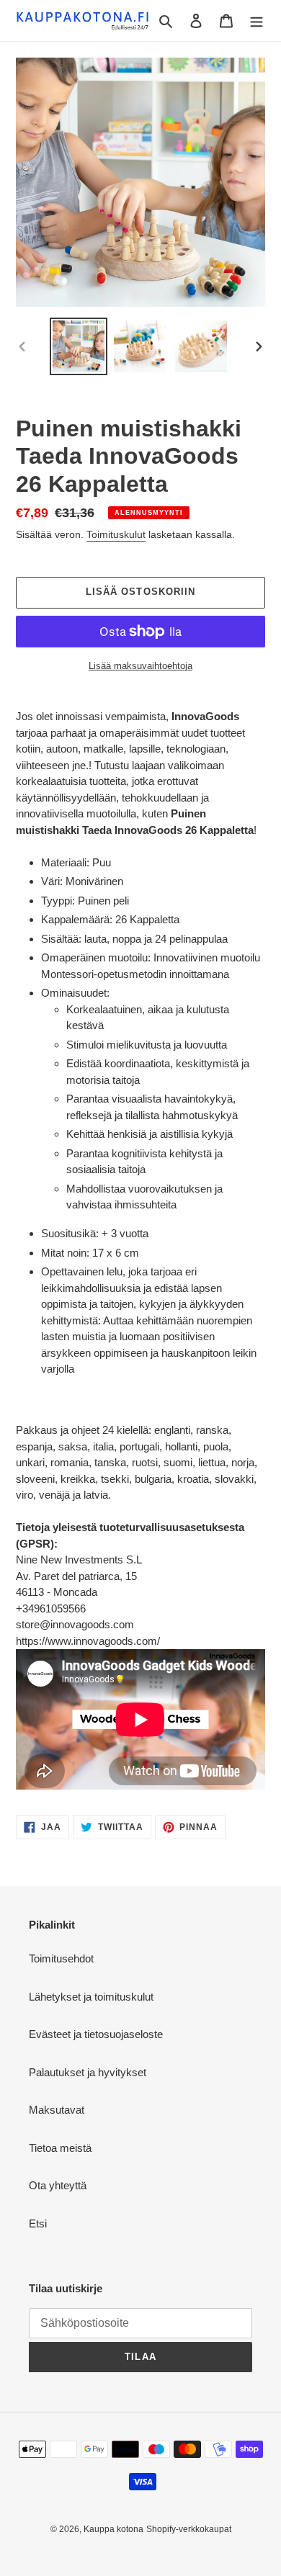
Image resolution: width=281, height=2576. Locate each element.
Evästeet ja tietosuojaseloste (96, 2034)
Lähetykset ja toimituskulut (91, 1997)
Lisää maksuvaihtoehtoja (140, 666)
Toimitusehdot (61, 1958)
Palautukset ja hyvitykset (88, 2072)
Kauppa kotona (113, 2529)
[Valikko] (257, 21)
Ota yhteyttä (58, 2185)
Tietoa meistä (60, 2148)
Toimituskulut (116, 534)
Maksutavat (57, 2110)
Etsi (38, 2223)
